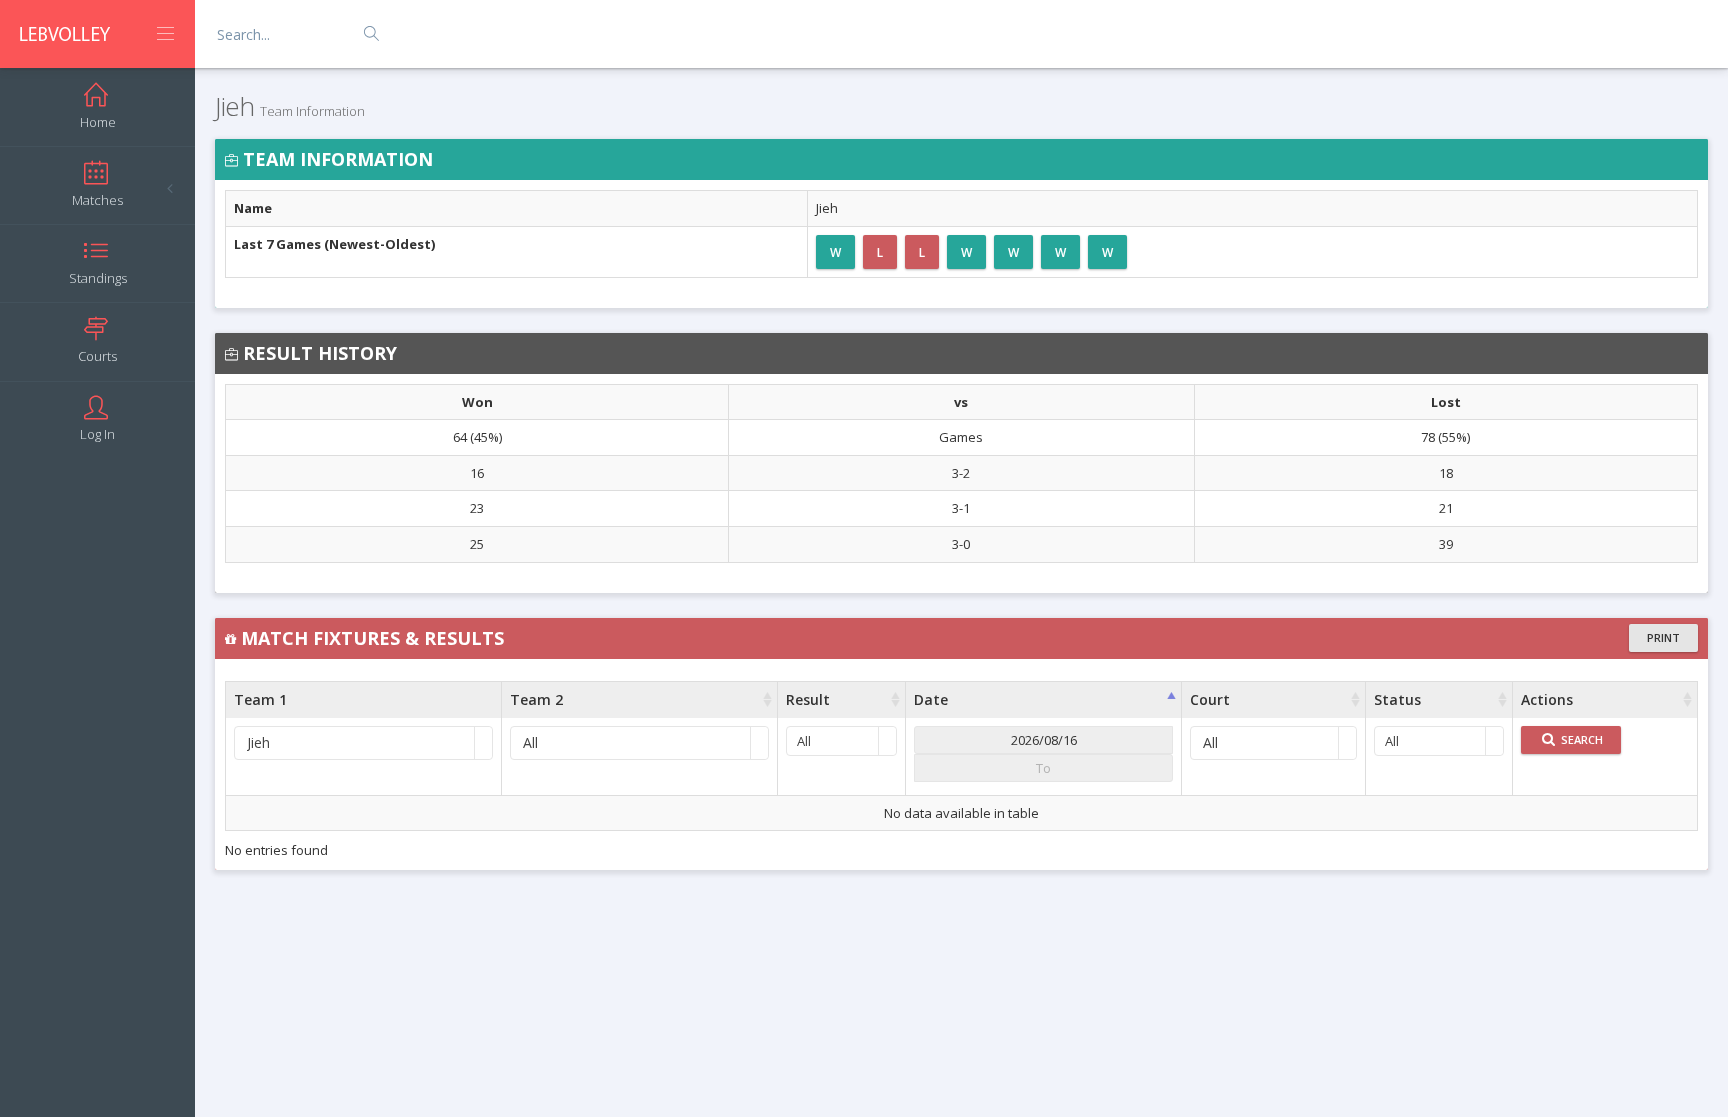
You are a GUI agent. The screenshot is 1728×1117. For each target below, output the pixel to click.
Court (1210, 699)
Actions (1547, 699)
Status (1397, 699)
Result (808, 699)
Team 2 (536, 699)
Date (931, 699)
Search (1580, 739)
